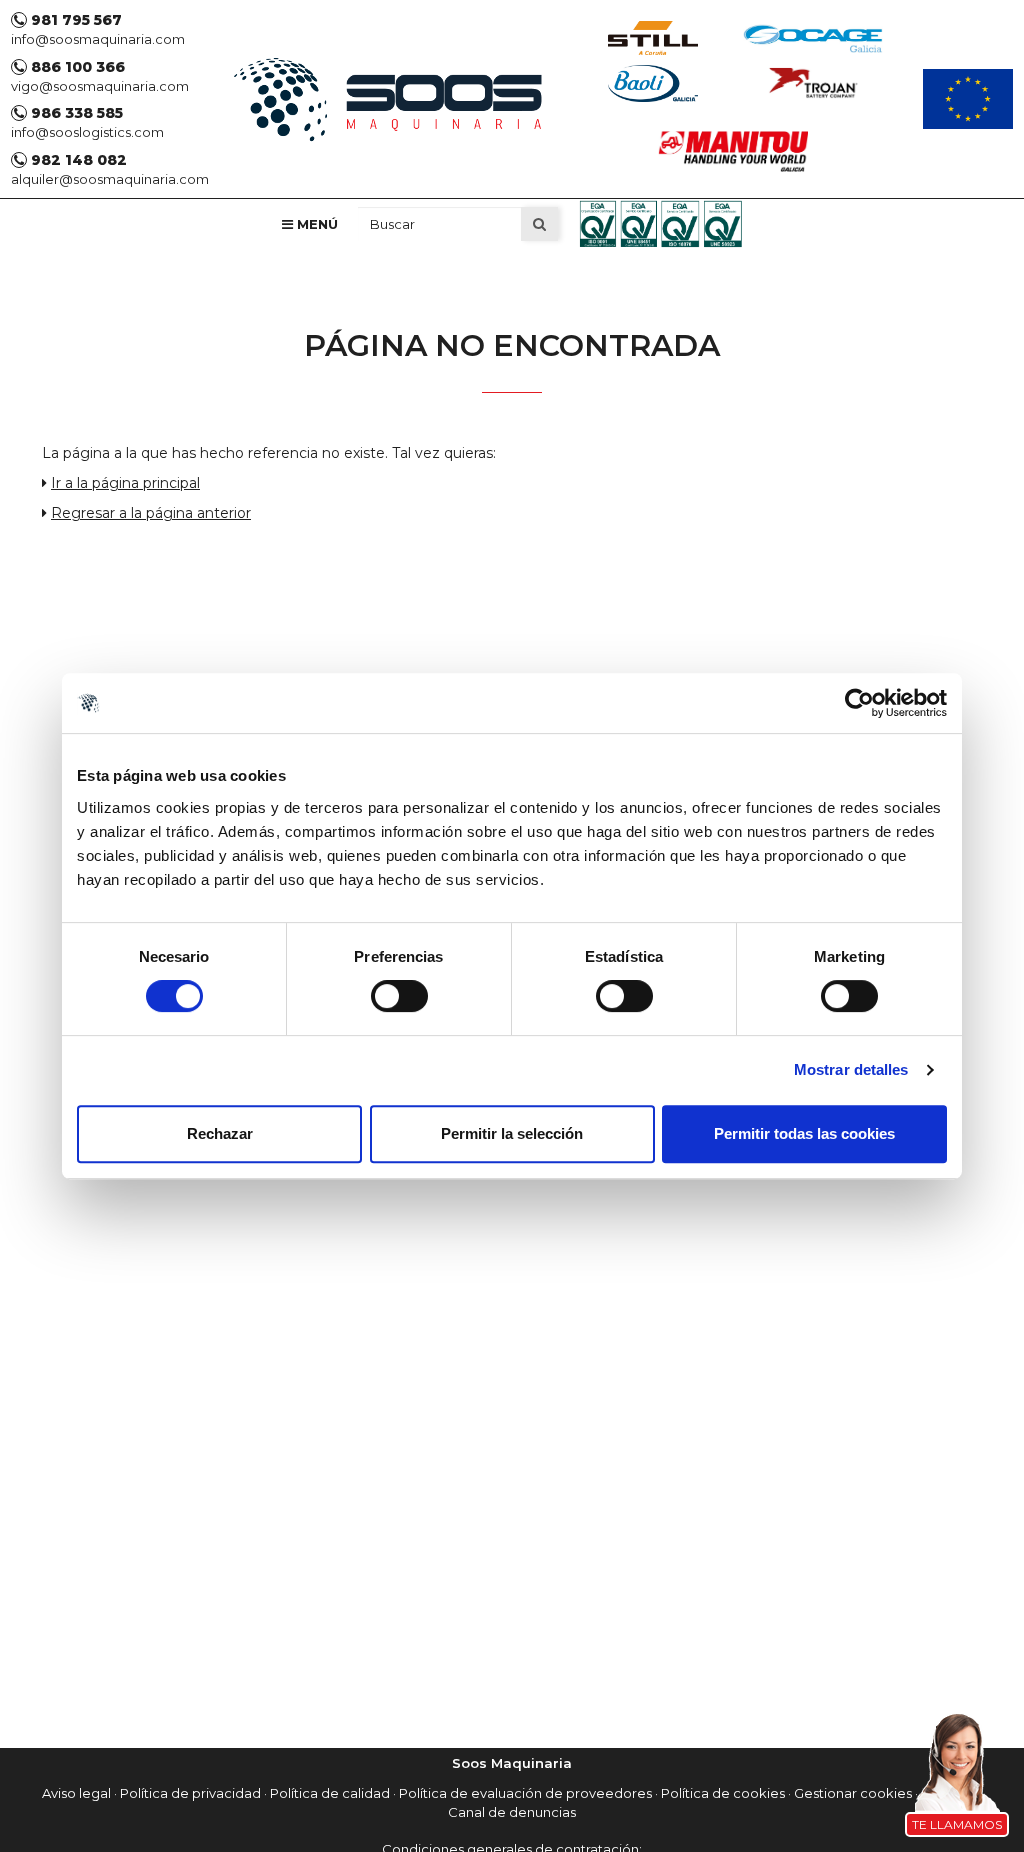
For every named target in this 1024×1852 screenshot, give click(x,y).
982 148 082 (77, 160)
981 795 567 (74, 20)
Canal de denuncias (512, 1812)
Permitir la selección (512, 1133)
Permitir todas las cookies (804, 1133)
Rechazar (220, 1133)
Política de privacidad (190, 1793)
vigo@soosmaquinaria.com (100, 86)
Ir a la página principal (125, 483)
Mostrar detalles (851, 1069)
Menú (315, 224)
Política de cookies (723, 1793)
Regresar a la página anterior (151, 513)
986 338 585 (75, 113)
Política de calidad (330, 1793)
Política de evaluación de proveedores (525, 1793)
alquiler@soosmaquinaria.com (110, 179)
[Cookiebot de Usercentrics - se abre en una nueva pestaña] (859, 703)
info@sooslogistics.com (87, 132)
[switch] (399, 996)
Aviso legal (76, 1793)
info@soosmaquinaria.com (98, 39)
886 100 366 (76, 67)
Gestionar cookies (853, 1793)
